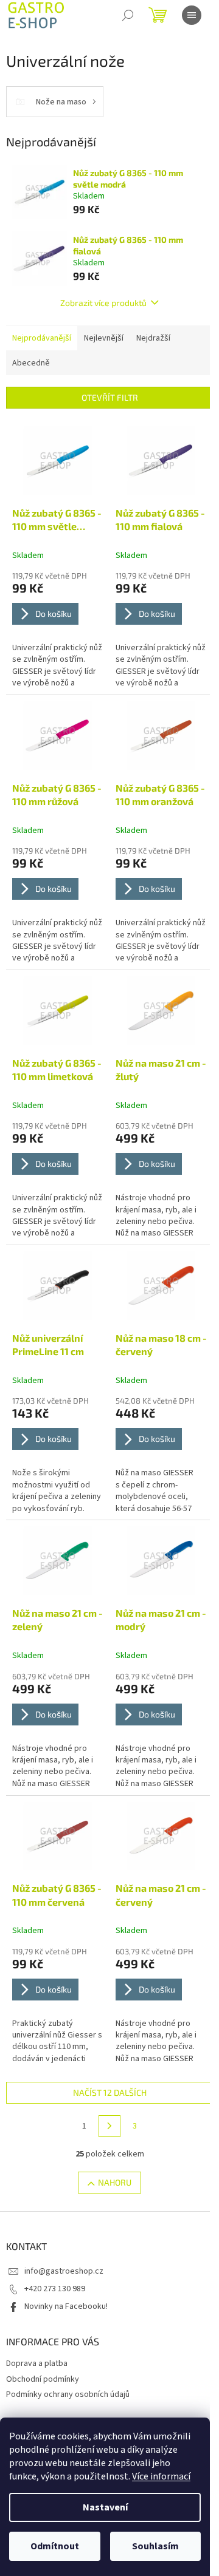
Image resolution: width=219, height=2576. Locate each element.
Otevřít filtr (110, 397)
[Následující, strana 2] (109, 2126)
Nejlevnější (104, 338)
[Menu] (192, 15)
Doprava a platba (37, 2364)
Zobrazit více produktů (103, 303)
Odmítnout (55, 2546)
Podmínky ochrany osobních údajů (68, 2394)
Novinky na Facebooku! (66, 2306)
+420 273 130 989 (55, 2289)
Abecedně (31, 363)
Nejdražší (153, 338)
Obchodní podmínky (43, 2379)
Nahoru (115, 2182)
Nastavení (105, 2507)
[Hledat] (128, 15)
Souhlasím (155, 2546)
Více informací (161, 2476)
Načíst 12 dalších (110, 2092)
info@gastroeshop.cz (64, 2271)
